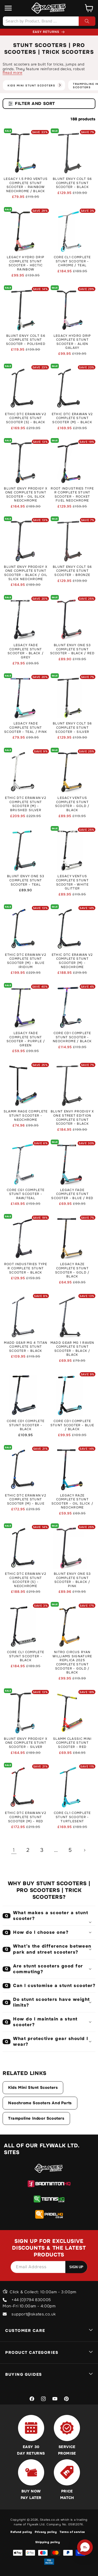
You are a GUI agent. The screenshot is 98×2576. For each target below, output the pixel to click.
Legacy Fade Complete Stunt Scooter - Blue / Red (72, 1194)
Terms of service (72, 2532)
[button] (8, 8)
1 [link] (14, 1850)
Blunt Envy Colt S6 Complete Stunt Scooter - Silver (72, 728)
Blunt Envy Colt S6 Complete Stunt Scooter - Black (72, 183)
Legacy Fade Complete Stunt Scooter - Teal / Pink (26, 728)
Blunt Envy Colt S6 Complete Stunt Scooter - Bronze (72, 571)
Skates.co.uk (50, 2520)
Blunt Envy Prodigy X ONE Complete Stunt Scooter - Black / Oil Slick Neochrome (26, 573)
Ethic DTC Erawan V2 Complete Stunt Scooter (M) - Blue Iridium (26, 961)
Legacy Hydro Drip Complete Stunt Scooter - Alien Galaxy (72, 342)
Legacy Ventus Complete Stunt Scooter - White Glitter (73, 882)
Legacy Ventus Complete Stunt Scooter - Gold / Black (72, 804)
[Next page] (84, 1850)
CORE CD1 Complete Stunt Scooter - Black (26, 1425)
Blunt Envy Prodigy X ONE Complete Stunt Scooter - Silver (26, 1743)
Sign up (76, 2267)
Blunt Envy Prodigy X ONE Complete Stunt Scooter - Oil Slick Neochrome (26, 495)
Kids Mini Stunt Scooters (33, 2088)
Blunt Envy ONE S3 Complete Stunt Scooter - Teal (26, 880)
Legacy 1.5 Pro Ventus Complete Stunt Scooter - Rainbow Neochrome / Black (26, 185)
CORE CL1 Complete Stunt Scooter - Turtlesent (72, 1817)
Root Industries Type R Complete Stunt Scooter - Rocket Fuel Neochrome (72, 495)
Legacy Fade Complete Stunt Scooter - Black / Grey (26, 651)
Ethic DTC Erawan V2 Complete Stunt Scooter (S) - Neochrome (26, 1580)
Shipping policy (48, 2542)
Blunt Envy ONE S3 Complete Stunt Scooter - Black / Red (72, 649)
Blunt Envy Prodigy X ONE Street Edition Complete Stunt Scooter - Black (72, 1118)
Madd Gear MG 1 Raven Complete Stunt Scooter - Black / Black (72, 1349)
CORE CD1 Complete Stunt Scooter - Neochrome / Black (72, 1037)
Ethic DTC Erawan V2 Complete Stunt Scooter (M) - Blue (26, 1500)
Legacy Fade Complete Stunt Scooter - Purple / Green (26, 1039)
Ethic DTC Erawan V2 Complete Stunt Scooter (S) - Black (26, 418)
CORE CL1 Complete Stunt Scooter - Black (26, 1656)
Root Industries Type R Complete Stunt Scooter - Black (26, 1268)
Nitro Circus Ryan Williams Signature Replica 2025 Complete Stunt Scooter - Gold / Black (72, 1662)
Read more (12, 73)
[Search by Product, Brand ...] (87, 21)
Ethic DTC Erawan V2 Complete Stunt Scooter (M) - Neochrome (72, 961)
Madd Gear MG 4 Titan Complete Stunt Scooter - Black (26, 1347)
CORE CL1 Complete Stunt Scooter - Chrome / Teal (72, 261)
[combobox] (49, 21)
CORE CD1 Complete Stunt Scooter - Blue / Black (72, 1425)
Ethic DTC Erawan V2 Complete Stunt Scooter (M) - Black (72, 418)
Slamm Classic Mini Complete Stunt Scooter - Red (72, 1743)
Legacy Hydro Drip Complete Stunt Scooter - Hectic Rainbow (26, 263)
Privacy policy (46, 2532)
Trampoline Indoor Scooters (36, 2118)
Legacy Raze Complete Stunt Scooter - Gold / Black (72, 1270)
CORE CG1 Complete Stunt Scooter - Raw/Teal (26, 1194)
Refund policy (21, 2532)
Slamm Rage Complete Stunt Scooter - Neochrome (26, 1116)
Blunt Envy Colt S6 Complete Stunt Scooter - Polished (26, 340)
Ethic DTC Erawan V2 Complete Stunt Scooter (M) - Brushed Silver (26, 804)
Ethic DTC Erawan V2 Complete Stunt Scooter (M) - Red (26, 1817)
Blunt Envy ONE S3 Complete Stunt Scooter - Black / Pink (72, 1580)
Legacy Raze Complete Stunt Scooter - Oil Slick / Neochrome (72, 1502)
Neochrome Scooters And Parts (40, 2103)
